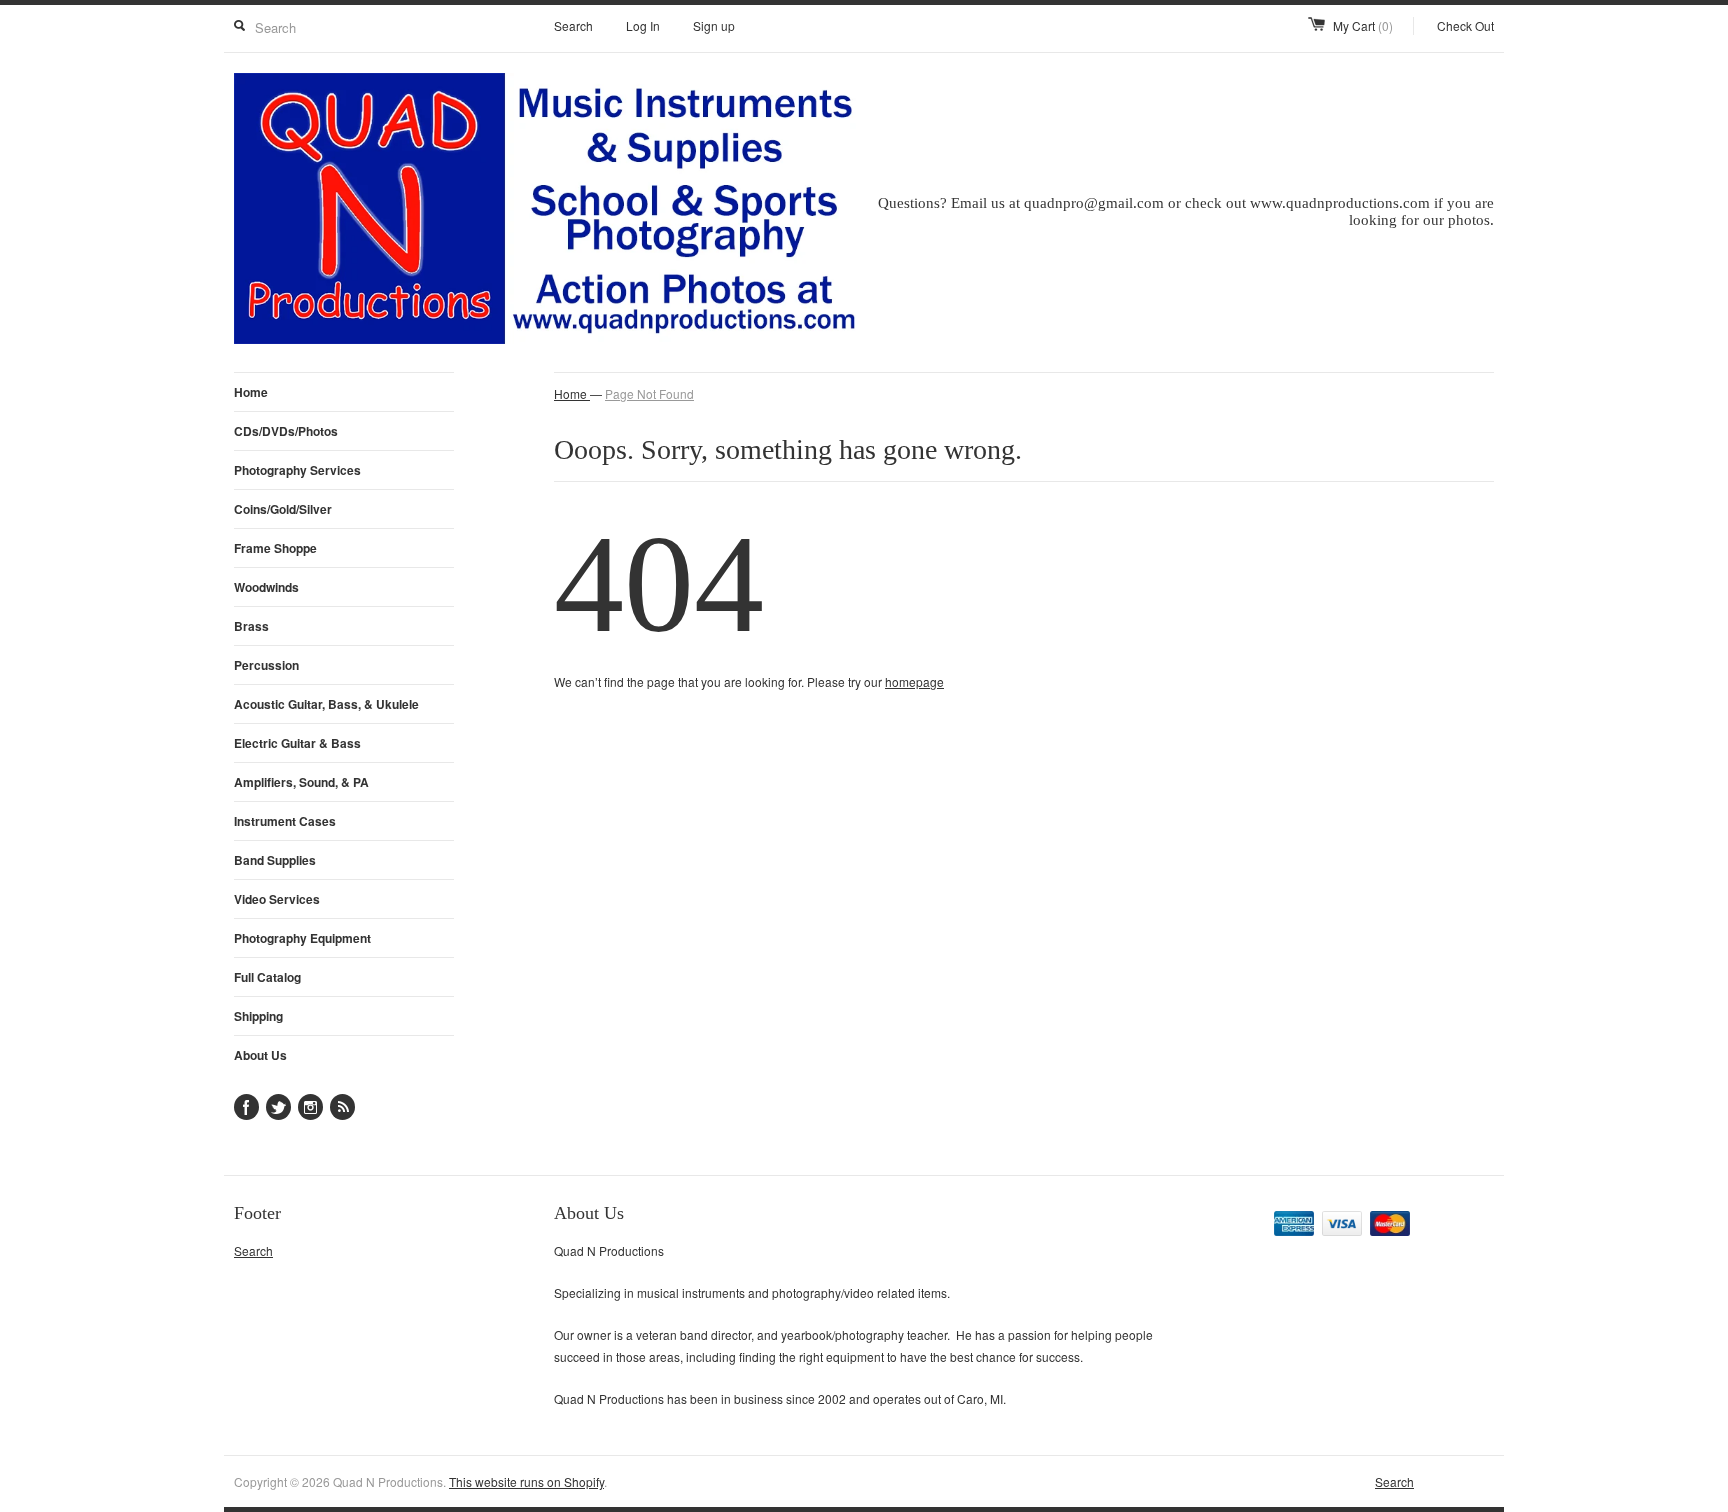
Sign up (714, 25)
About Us (260, 1055)
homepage (914, 681)
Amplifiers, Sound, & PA (301, 782)
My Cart (1363, 25)
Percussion (266, 665)
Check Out (1465, 25)
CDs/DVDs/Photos (286, 431)
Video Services (277, 899)
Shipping (258, 1016)
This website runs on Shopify (526, 1481)
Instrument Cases (285, 821)
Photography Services (297, 470)
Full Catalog (267, 977)
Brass (251, 626)
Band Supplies (275, 860)
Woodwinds (266, 587)
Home (251, 392)
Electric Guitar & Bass (297, 743)
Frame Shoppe (275, 548)
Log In (643, 25)
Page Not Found (649, 393)
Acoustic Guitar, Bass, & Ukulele (326, 704)
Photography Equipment (302, 938)
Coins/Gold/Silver (283, 509)
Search (573, 25)
